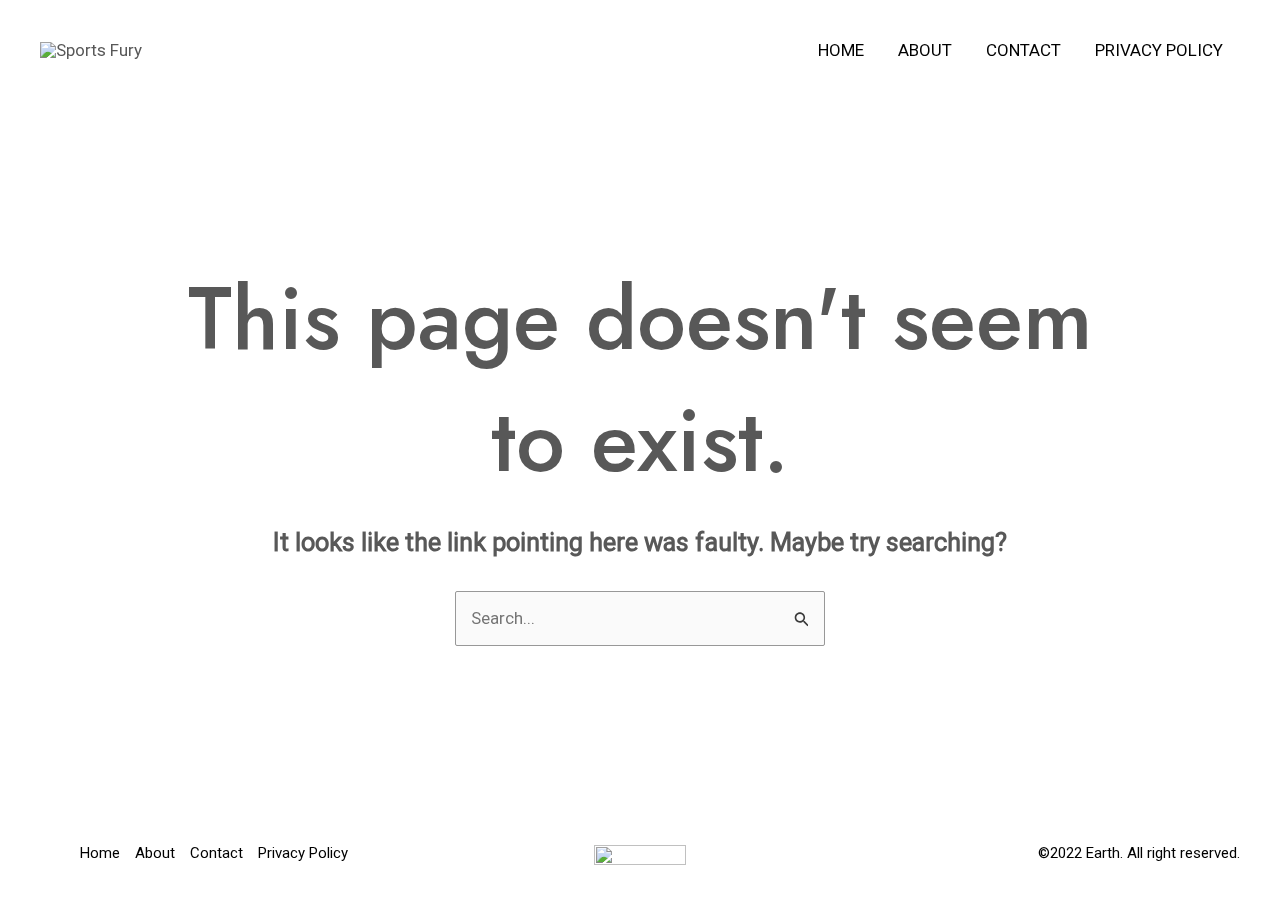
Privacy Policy (1159, 50)
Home (841, 50)
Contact (1023, 50)
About (925, 50)
